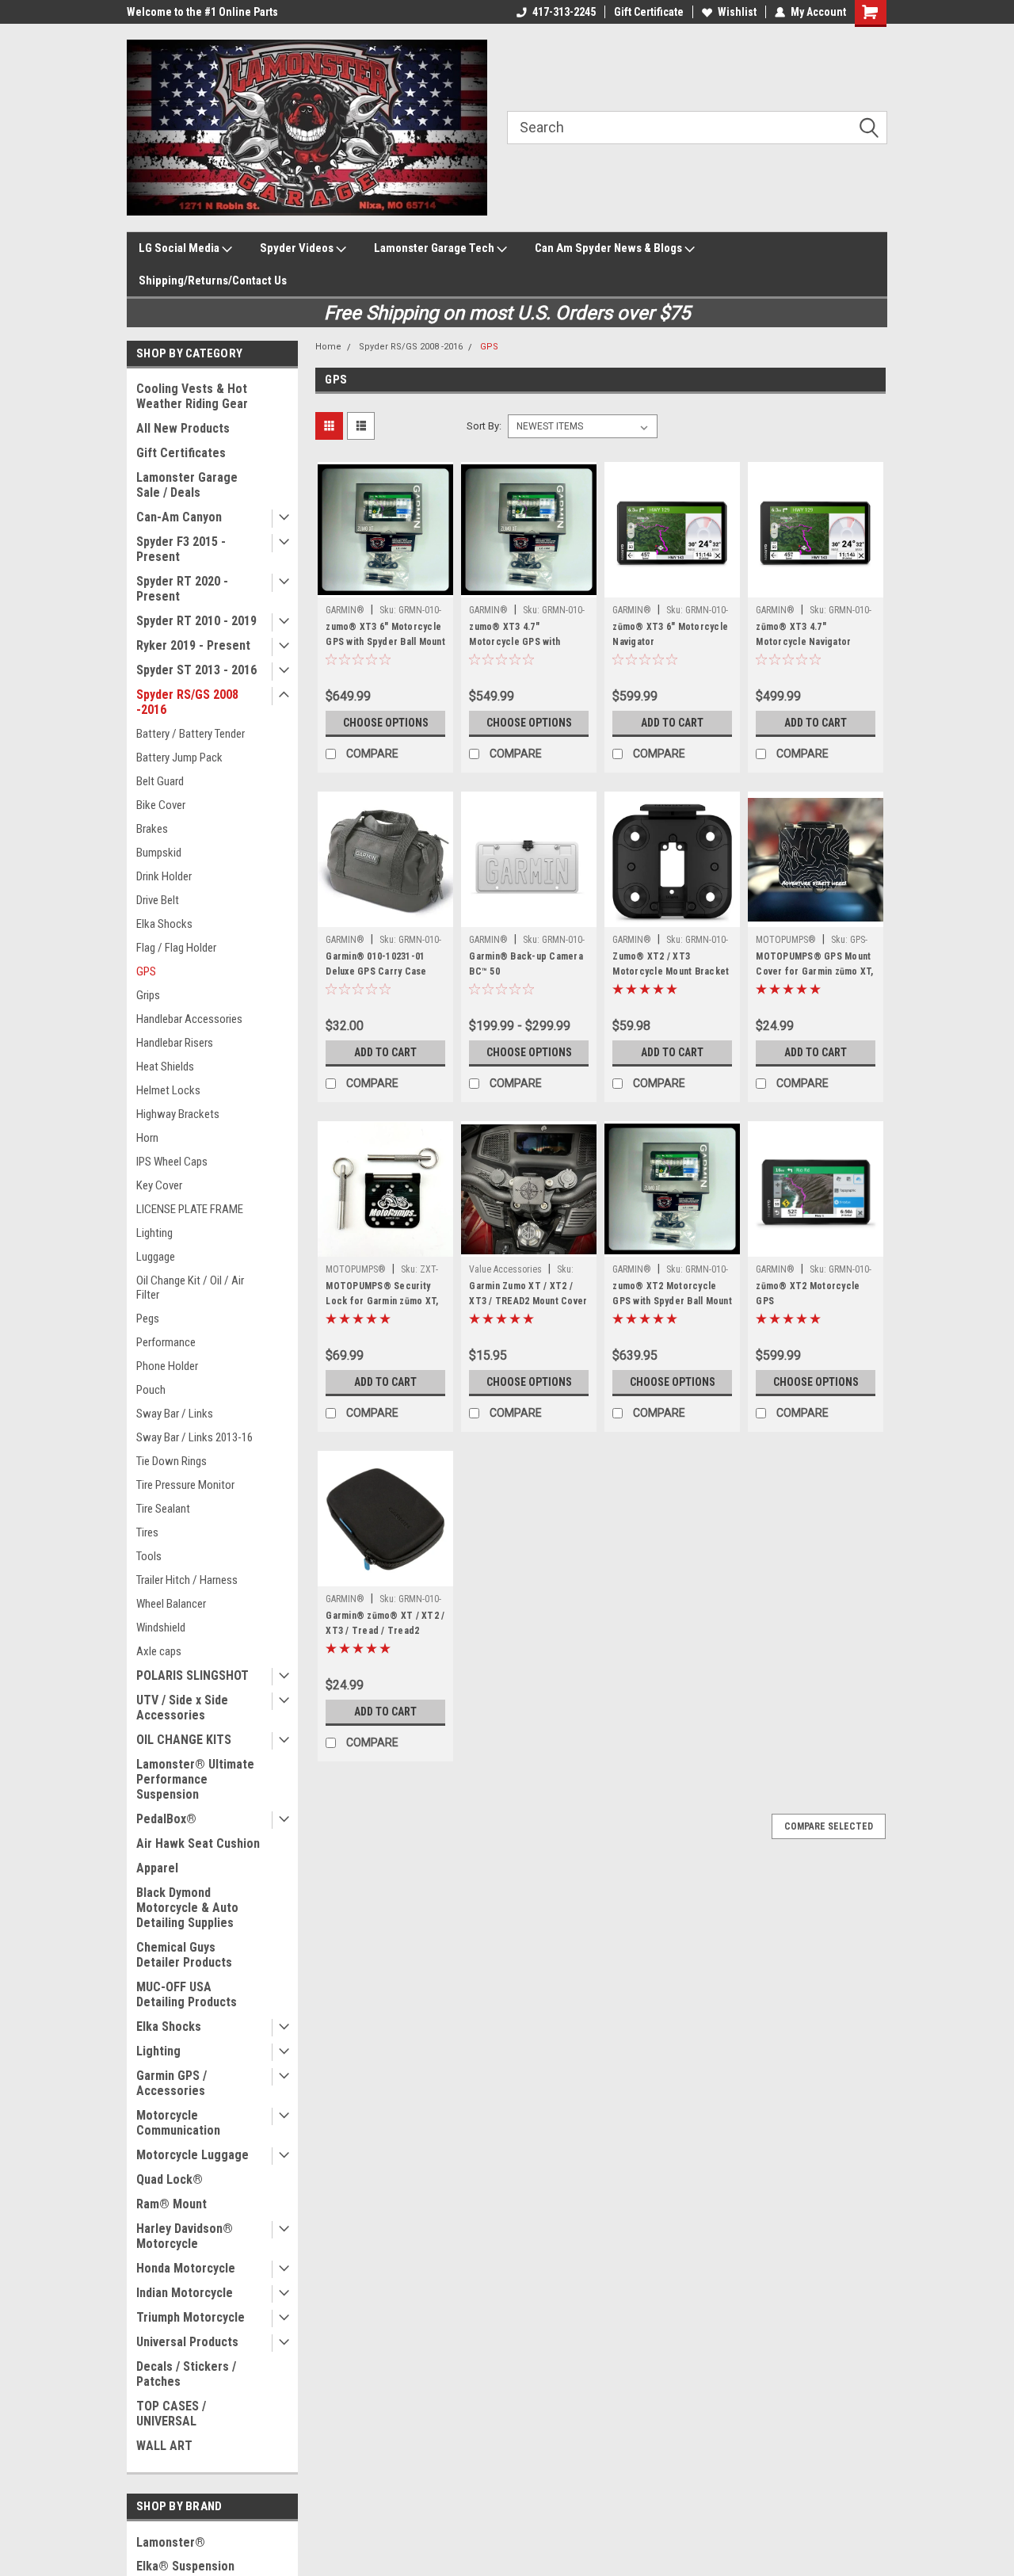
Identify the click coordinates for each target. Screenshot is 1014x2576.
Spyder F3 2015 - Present (181, 549)
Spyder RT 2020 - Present (182, 589)
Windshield (161, 1628)
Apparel (157, 1868)
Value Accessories (505, 1269)
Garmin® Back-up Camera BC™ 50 (526, 964)
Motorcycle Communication (178, 2123)
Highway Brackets (178, 1114)
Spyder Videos (298, 248)
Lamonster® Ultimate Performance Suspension (195, 1779)
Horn (147, 1138)
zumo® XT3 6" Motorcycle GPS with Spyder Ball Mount (385, 634)
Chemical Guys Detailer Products (184, 1955)
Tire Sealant (163, 1509)
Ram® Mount (172, 2204)
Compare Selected (829, 1826)
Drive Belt (158, 900)
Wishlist (737, 12)
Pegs (148, 1319)
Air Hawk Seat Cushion (198, 1843)
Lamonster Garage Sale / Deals (187, 485)
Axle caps (159, 1651)
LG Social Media (180, 248)
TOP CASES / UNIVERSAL (171, 2414)
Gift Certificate (649, 12)
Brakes (152, 829)
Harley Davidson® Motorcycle (185, 2236)
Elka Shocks (164, 924)
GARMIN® (345, 610)
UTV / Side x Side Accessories (182, 1708)
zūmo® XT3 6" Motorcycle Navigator (670, 634)
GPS (146, 971)
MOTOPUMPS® (786, 940)
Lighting (154, 1233)
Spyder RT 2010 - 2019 (196, 621)
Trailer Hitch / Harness (187, 1580)
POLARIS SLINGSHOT (193, 1675)
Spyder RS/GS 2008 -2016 (187, 702)
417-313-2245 (564, 12)
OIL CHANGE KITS (184, 1740)
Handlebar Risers (175, 1043)
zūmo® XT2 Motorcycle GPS (808, 1294)
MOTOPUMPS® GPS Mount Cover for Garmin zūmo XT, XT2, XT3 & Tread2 (814, 971)
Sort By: (484, 426)
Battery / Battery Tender (191, 734)
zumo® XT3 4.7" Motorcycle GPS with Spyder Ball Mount (515, 642)
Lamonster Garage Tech (435, 248)
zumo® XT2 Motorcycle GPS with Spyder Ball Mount (672, 1294)
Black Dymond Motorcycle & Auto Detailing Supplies (187, 1908)
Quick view (386, 586)
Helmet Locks (168, 1090)
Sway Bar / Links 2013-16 (194, 1437)
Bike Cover (161, 805)
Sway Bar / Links (175, 1414)
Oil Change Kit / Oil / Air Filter (190, 1288)
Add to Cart (672, 723)
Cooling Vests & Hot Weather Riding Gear (192, 396)
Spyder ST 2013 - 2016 (196, 670)
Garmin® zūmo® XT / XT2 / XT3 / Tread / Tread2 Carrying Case (385, 1631)
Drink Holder (164, 876)
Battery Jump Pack (179, 758)
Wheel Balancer (171, 1604)
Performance (166, 1342)
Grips (148, 995)
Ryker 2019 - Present (193, 645)
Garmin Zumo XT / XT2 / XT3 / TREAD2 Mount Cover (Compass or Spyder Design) (528, 1309)
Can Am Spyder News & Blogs (610, 248)
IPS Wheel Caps (172, 1162)
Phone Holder (167, 1366)
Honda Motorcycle (186, 2268)
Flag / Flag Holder (176, 948)
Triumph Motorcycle (191, 2317)
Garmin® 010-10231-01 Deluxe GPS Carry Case (376, 964)
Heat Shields (165, 1067)
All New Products (183, 428)
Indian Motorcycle (185, 2293)
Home (328, 347)
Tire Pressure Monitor (185, 1485)
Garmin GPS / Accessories (172, 2083)
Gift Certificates (181, 453)
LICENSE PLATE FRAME (190, 1209)
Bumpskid (159, 853)
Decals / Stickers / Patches (186, 2374)
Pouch (151, 1390)
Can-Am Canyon (179, 517)
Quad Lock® (170, 2179)
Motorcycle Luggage (193, 2155)
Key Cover (159, 1185)
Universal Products (187, 2342)
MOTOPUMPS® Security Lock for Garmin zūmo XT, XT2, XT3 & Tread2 (382, 1301)
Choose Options (386, 723)
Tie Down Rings (172, 1461)
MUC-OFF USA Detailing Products (187, 1994)
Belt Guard (160, 781)
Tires (147, 1532)
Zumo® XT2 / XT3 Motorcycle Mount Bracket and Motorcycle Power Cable (671, 979)
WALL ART (164, 2446)
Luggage (156, 1257)
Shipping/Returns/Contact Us (213, 280)
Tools (149, 1556)
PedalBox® (166, 1819)
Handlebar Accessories (189, 1019)
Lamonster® (171, 2542)
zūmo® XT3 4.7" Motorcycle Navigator (803, 634)
